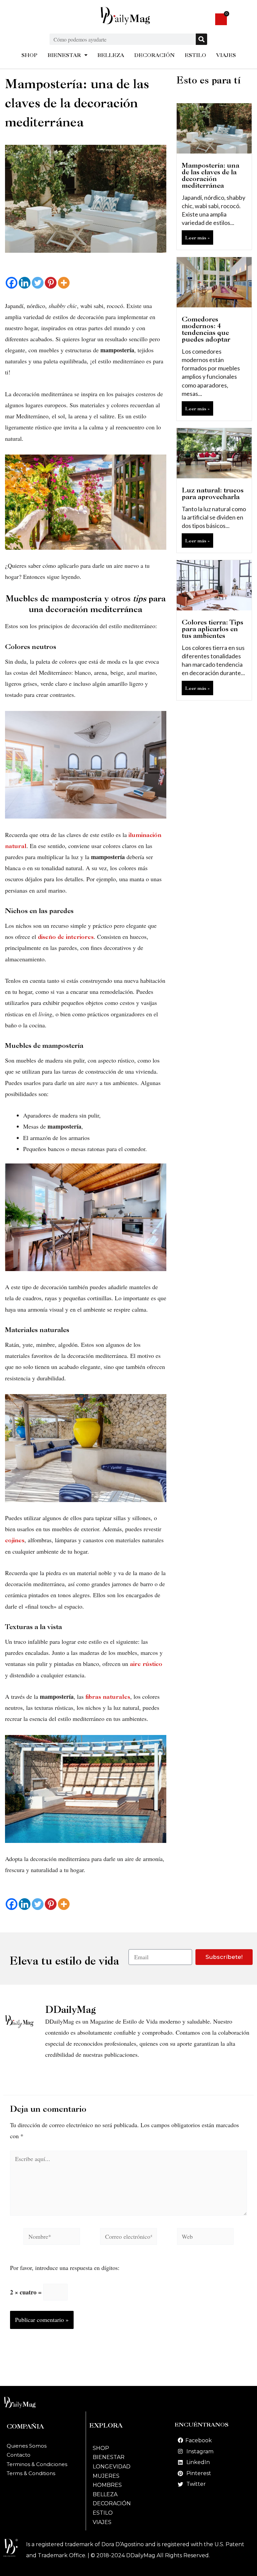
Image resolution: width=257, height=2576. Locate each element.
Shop (101, 2448)
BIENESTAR (64, 55)
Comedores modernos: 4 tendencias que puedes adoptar (206, 329)
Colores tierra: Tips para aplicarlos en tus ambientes (212, 629)
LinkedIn (198, 2462)
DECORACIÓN (154, 55)
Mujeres (106, 2476)
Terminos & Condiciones (37, 2464)
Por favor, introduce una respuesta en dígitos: (65, 2268)
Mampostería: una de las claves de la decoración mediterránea (210, 175)
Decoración (112, 2503)
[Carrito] (221, 19)
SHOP (29, 55)
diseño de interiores (65, 937)
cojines (15, 1540)
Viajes (102, 2522)
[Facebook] (12, 283)
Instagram (200, 2451)
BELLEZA (111, 55)
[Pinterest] (51, 283)
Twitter (196, 2484)
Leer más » (197, 237)
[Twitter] (38, 283)
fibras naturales (108, 1697)
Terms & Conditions (31, 2473)
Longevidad (112, 2467)
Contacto (19, 2455)
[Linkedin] (25, 283)
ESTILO (195, 55)
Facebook (199, 2440)
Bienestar (109, 2457)
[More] (64, 283)
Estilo (103, 2513)
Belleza (105, 2494)
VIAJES (226, 55)
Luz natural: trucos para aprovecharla (213, 493)
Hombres (107, 2485)
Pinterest (199, 2473)
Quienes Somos (27, 2446)
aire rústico (146, 1664)
